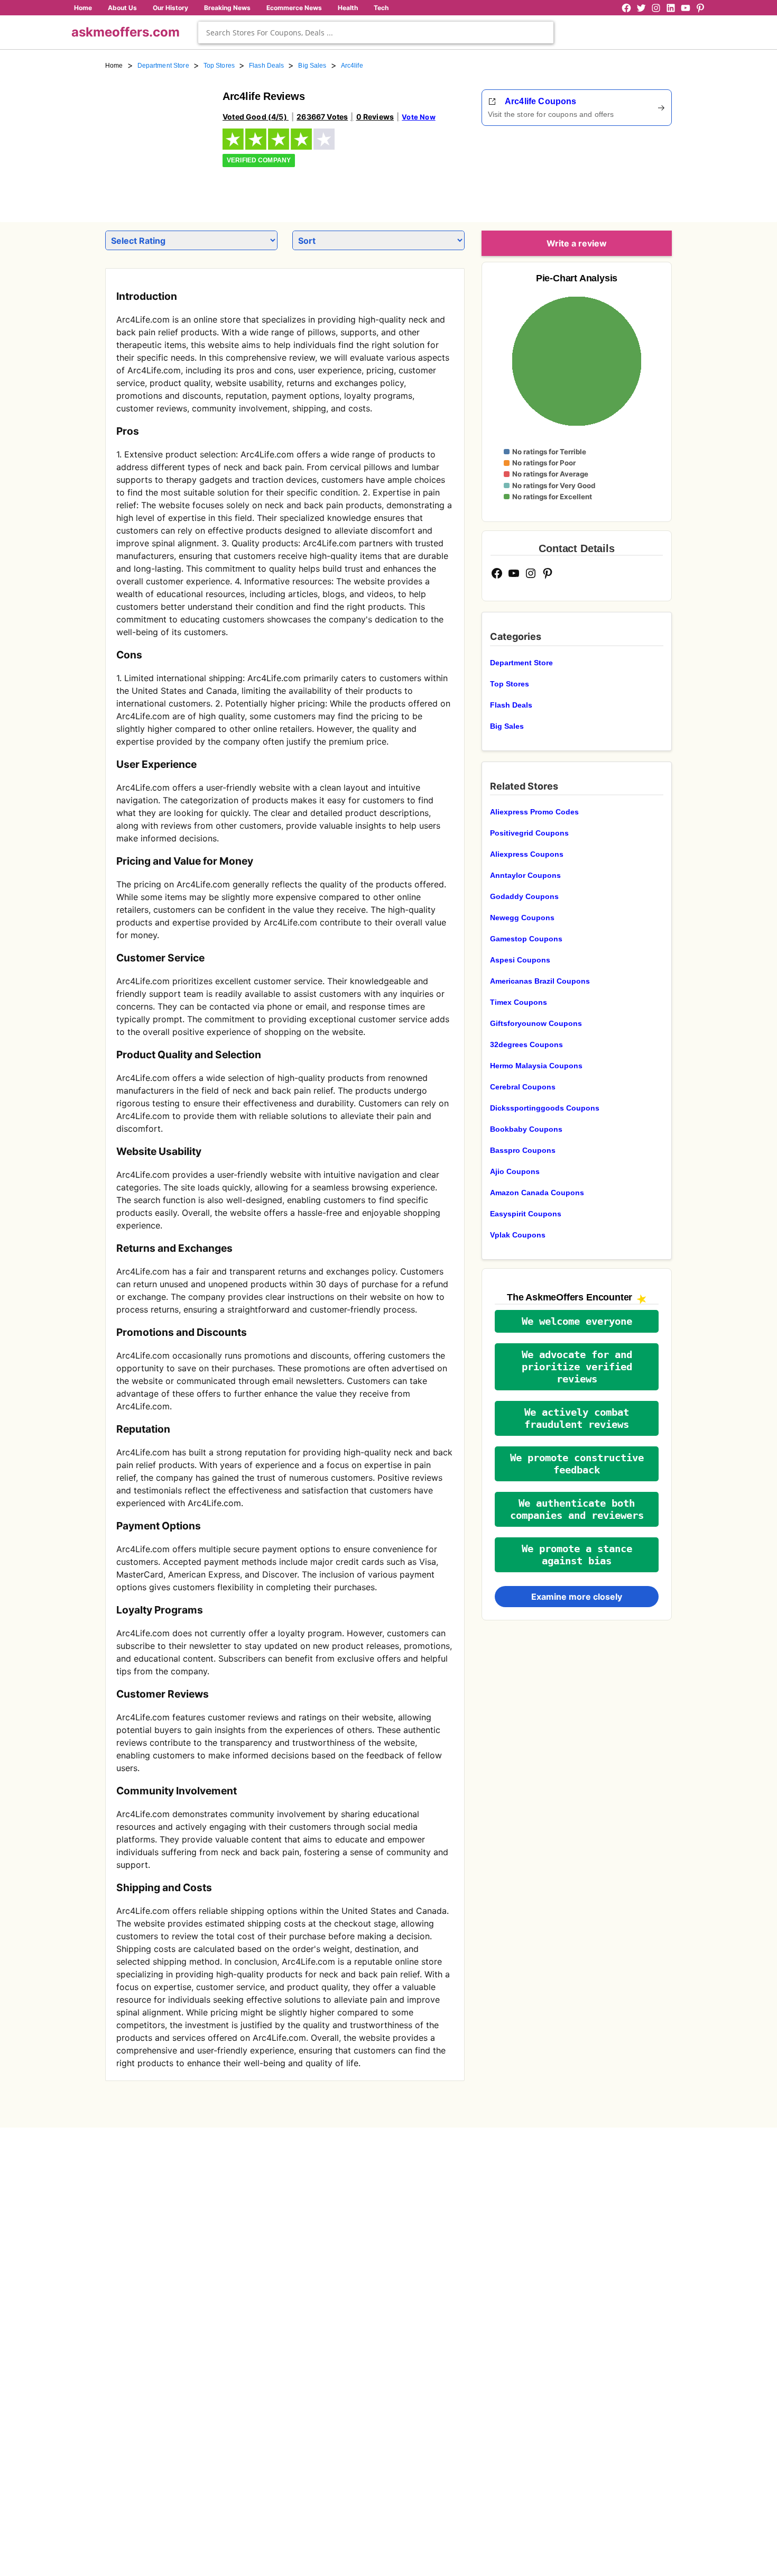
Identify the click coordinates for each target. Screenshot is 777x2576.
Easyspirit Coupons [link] (526, 1214)
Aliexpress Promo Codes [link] (534, 812)
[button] (577, 1321)
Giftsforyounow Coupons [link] (536, 1023)
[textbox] (376, 33)
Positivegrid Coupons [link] (529, 833)
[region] (614, 170)
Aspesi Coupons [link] (520, 960)
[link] (158, 142)
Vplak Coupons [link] (518, 1235)
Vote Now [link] (418, 117)
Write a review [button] (577, 243)
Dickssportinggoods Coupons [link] (545, 1108)
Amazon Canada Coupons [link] (537, 1193)
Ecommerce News (294, 8)
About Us (122, 8)
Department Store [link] (163, 66)
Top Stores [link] (219, 66)
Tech (381, 8)
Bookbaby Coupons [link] (526, 1129)
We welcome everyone (577, 1321)
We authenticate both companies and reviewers (577, 1509)
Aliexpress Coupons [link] (527, 854)
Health (348, 8)
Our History (170, 8)
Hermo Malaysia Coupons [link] (536, 1066)
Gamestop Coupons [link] (526, 939)
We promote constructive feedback (577, 1464)
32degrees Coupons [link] (526, 1044)
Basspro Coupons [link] (523, 1150)
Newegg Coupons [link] (522, 918)
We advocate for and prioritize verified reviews (577, 1367)
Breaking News (227, 8)
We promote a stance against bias (577, 1555)
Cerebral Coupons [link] (523, 1087)
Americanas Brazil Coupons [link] (540, 981)
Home (83, 8)
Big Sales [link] (312, 66)
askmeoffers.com (126, 32)
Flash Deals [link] (266, 66)
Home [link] (114, 66)
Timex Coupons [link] (519, 1002)
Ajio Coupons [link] (515, 1171)
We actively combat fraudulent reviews (577, 1418)
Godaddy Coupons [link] (524, 896)
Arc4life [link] (352, 66)
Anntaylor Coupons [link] (525, 875)
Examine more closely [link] (577, 1597)
